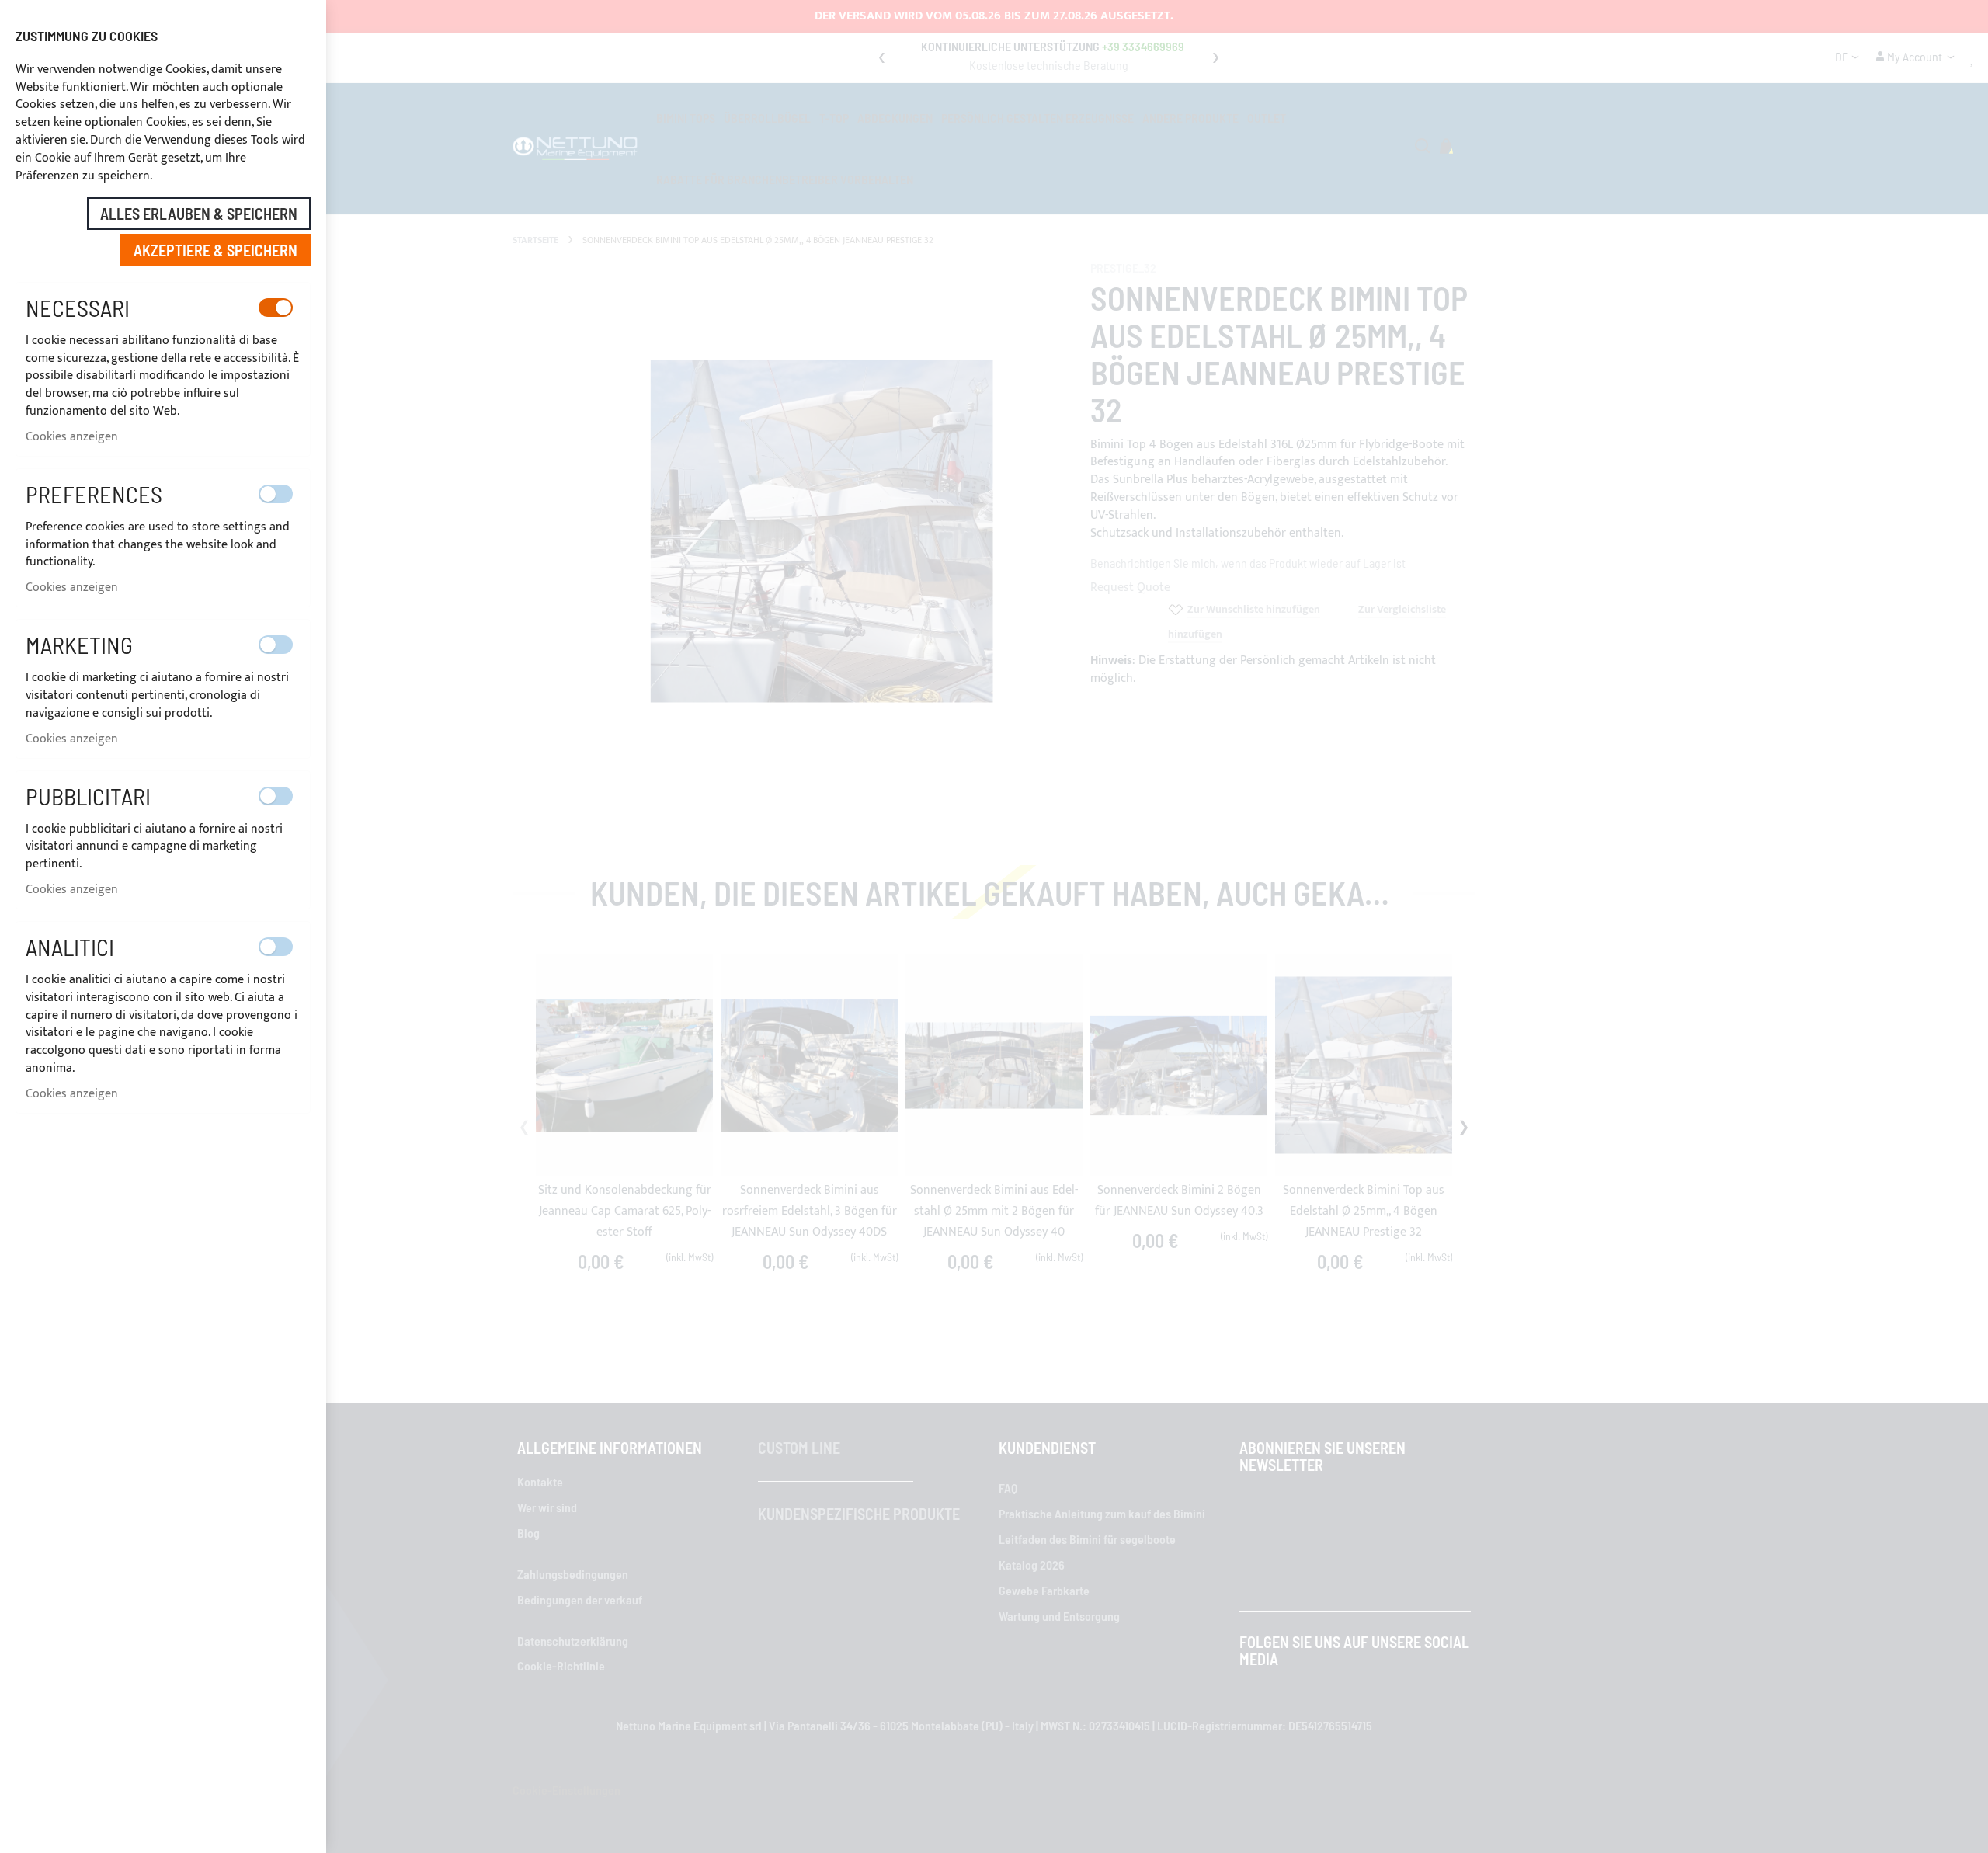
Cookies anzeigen (72, 437)
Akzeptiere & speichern (215, 250)
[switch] (276, 308)
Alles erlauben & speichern (199, 214)
